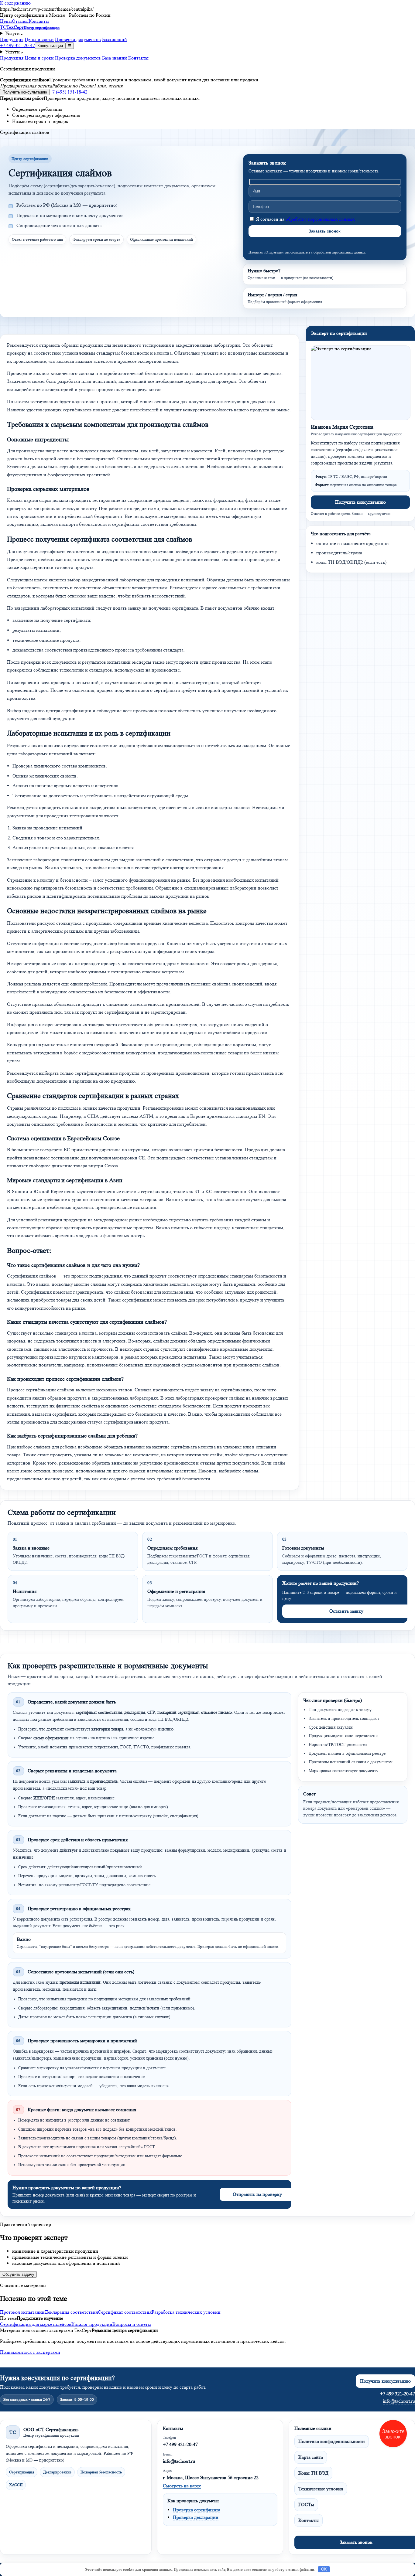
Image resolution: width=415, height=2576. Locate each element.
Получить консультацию (25, 92)
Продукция (12, 39)
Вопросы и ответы (132, 2324)
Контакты (39, 21)
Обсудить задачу (18, 2274)
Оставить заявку (346, 1611)
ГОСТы (306, 2505)
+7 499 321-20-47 (17, 45)
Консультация (50, 46)
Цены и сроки (39, 39)
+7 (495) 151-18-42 (69, 92)
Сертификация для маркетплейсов (36, 2324)
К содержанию (15, 3)
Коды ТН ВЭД (313, 2473)
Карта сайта (311, 2457)
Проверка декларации (196, 2517)
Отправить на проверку (257, 2194)
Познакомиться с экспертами (30, 2352)
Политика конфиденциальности (332, 2441)
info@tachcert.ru (399, 2401)
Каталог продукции (92, 2324)
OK (324, 2569)
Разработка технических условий (186, 2312)
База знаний (115, 39)
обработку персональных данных (320, 219)
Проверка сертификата (197, 2510)
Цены (6, 21)
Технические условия (321, 2489)
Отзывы (20, 21)
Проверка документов (78, 39)
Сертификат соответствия (125, 2312)
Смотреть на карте (182, 2486)
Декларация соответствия (71, 2312)
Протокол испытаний (22, 2312)
